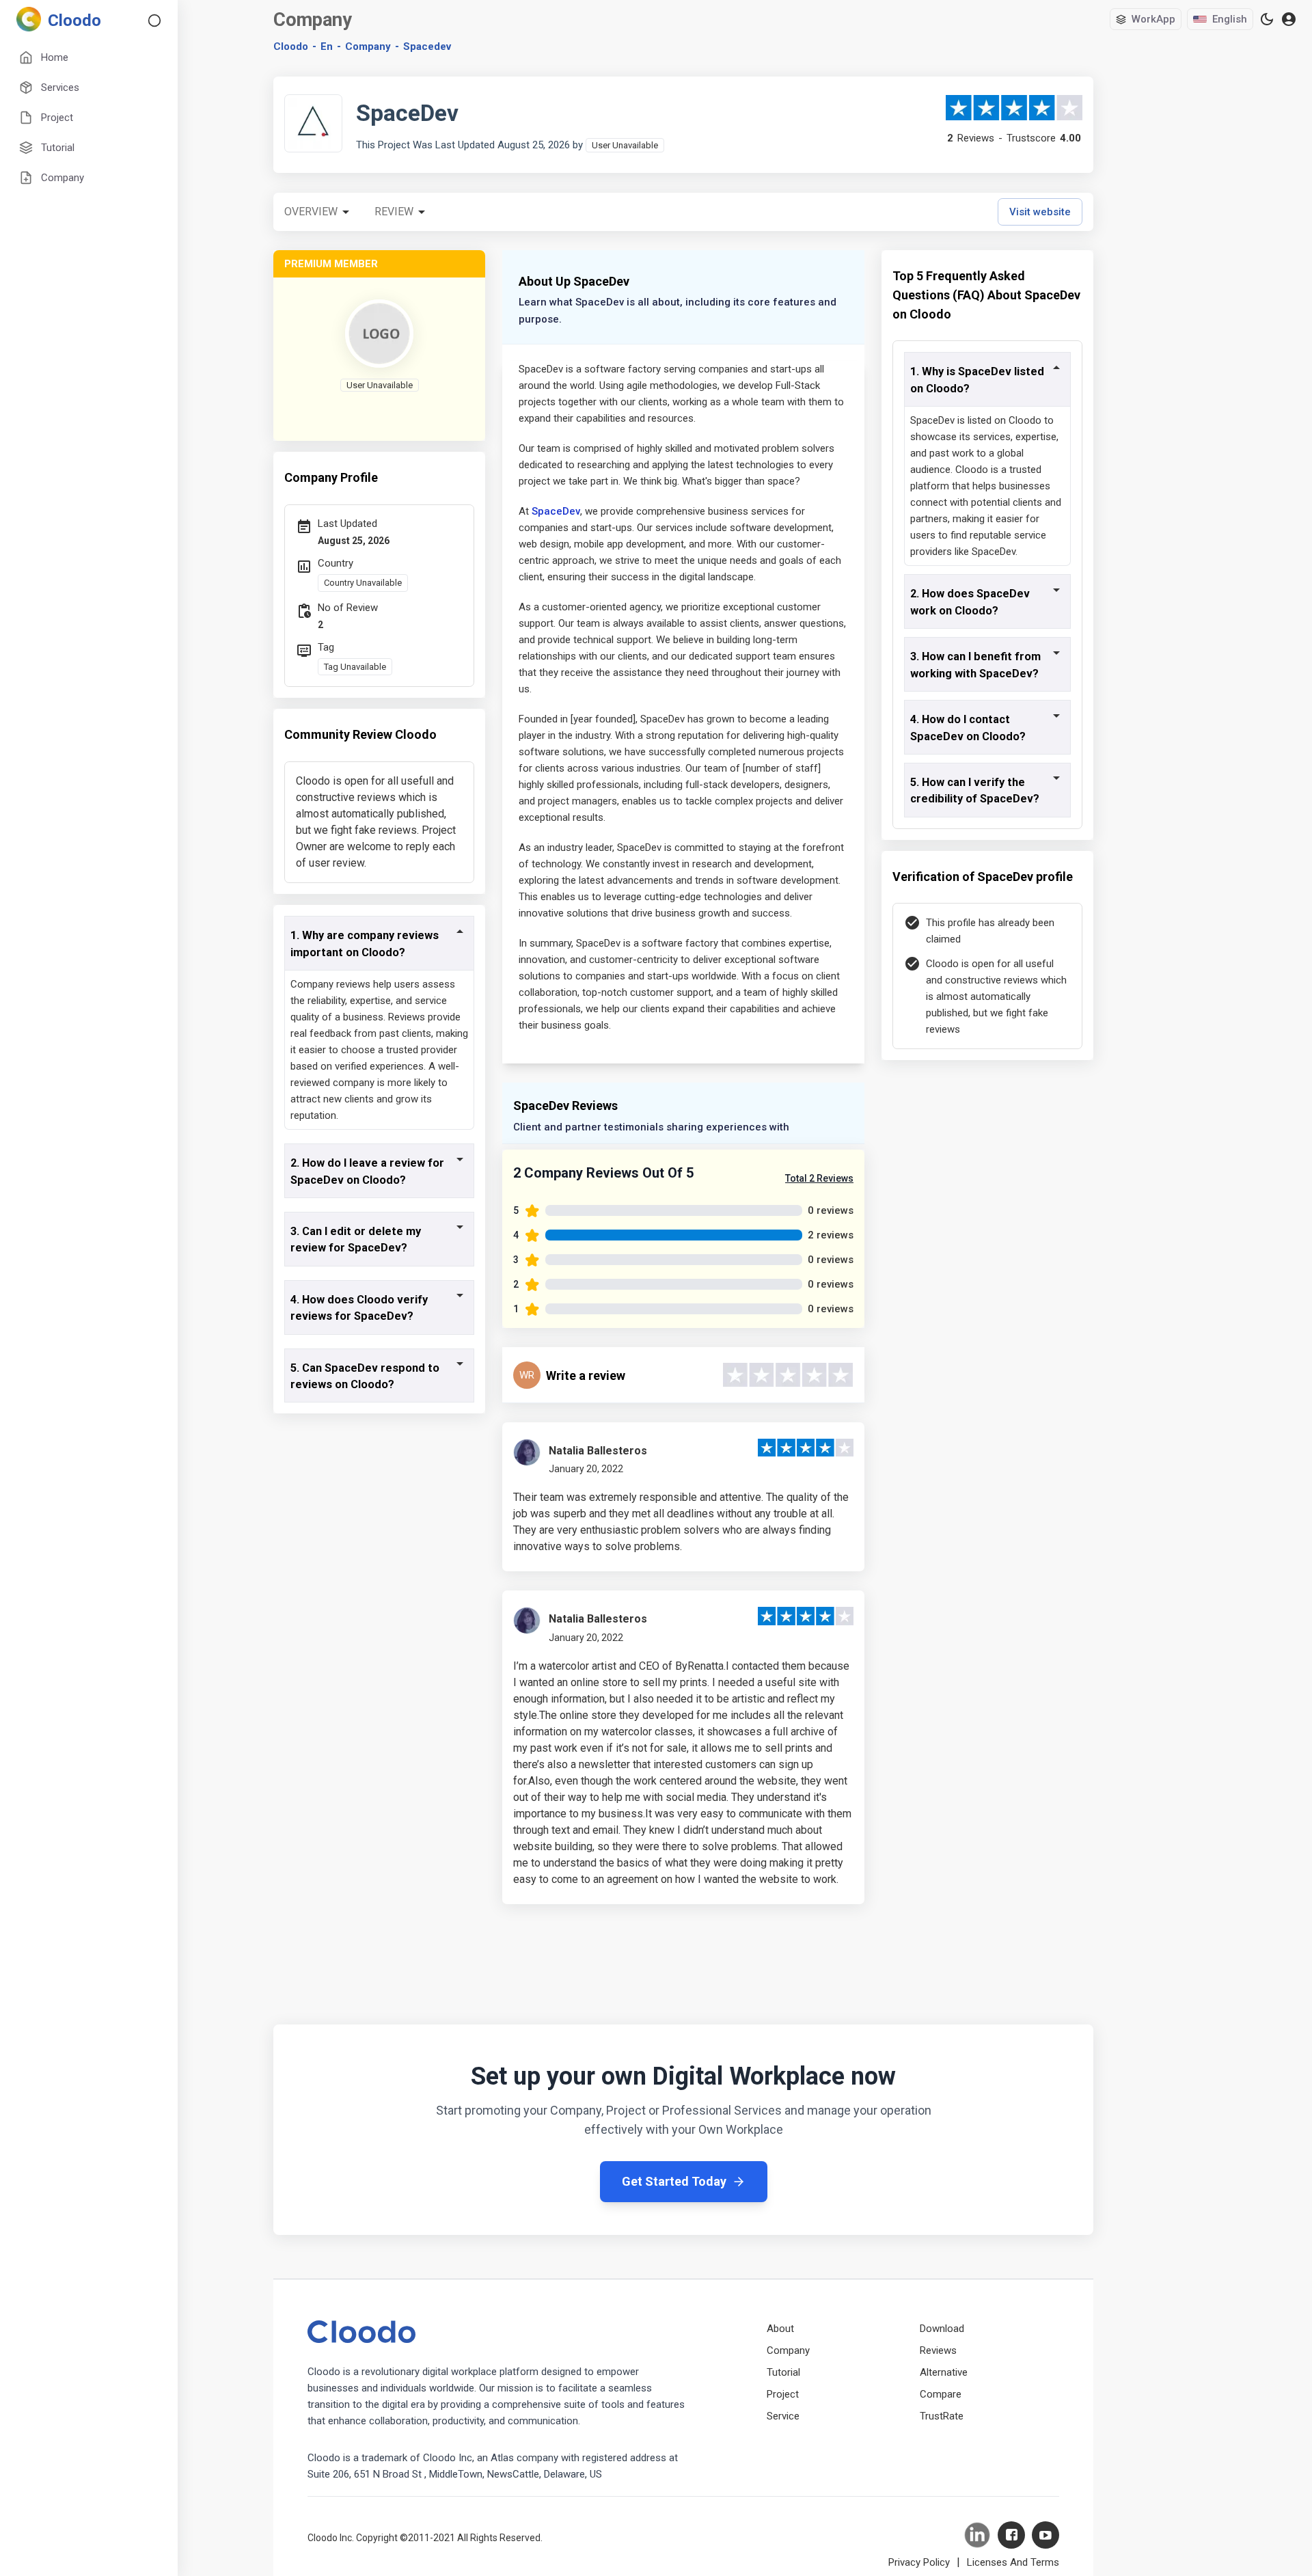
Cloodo (291, 46)
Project (783, 2394)
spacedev (427, 46)
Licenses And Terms (1013, 2562)
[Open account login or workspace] (1289, 19)
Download (942, 2329)
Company (788, 2350)
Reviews (938, 2350)
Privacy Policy (919, 2562)
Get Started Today (674, 2181)
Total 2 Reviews (819, 1178)
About (780, 2329)
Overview (311, 212)
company (368, 46)
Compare (941, 2394)
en (327, 46)
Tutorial (783, 2372)
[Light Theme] (1267, 19)
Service (783, 2416)
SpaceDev (556, 511)
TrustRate (942, 2416)
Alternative (944, 2372)
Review (394, 212)
